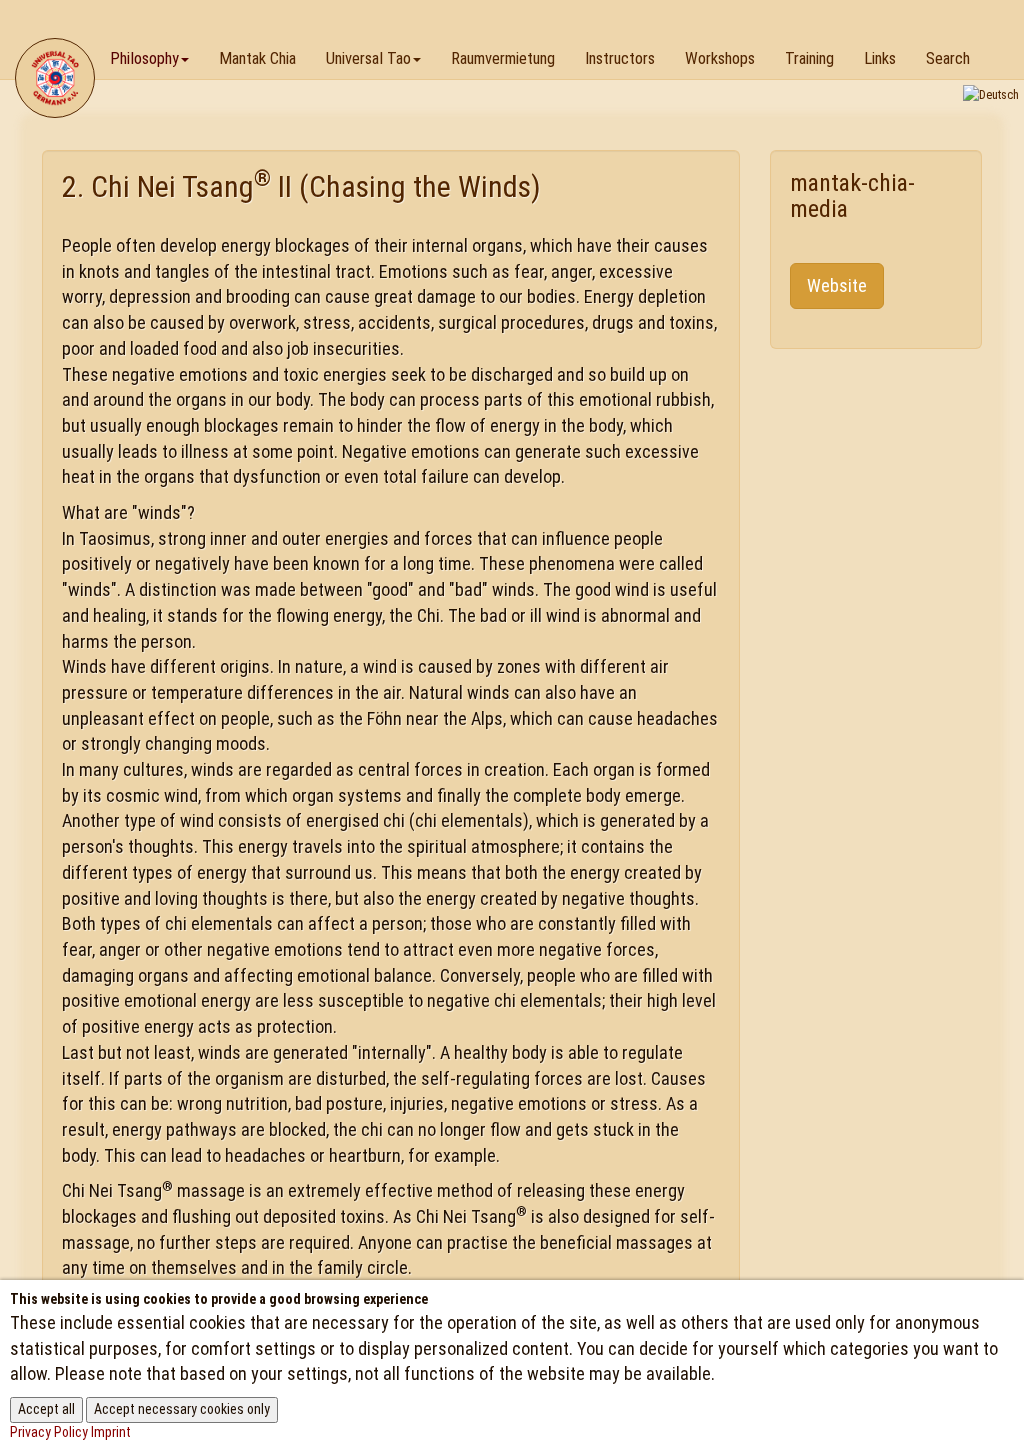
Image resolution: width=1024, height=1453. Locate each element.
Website (837, 285)
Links (880, 58)
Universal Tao (368, 58)
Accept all (46, 1409)
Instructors (620, 58)
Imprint (111, 1432)
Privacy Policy (49, 1432)
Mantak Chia (257, 58)
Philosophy (144, 58)
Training (809, 58)
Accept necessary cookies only (182, 1409)
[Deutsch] (991, 94)
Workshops (720, 58)
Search (948, 58)
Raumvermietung (503, 58)
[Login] (999, 23)
